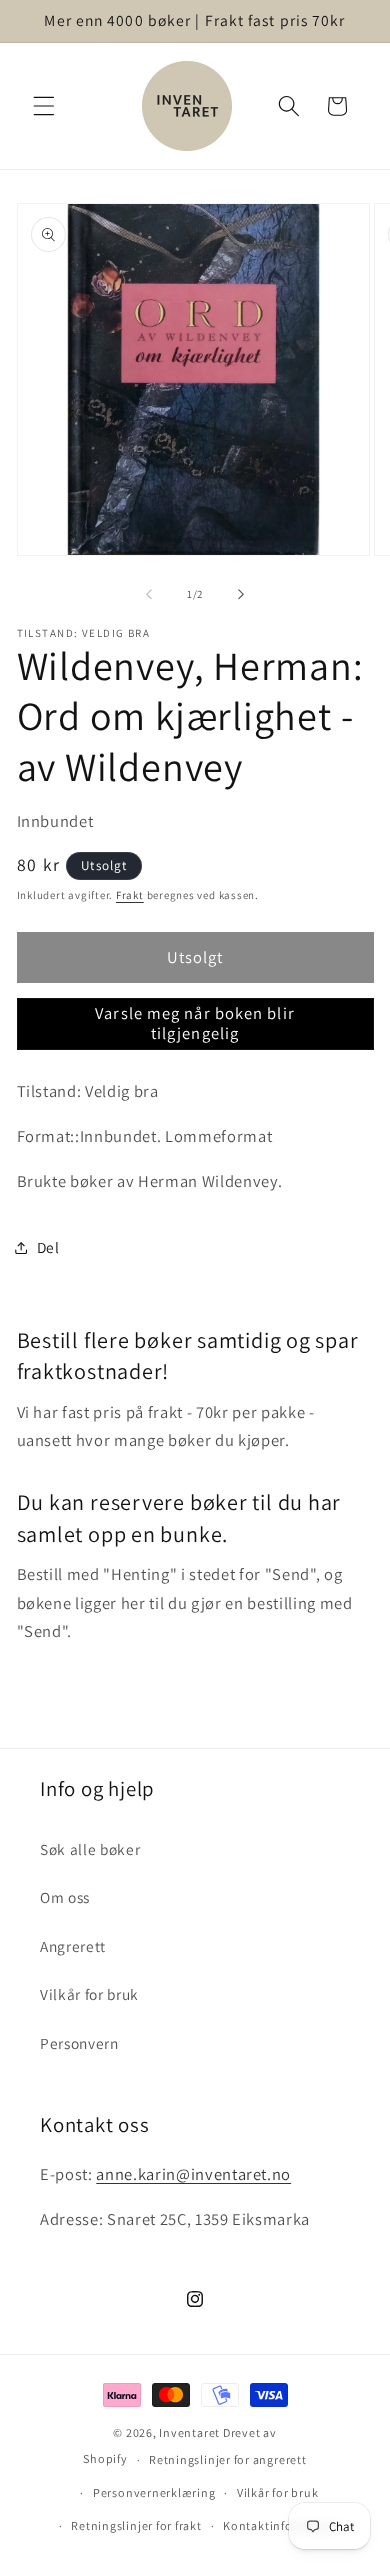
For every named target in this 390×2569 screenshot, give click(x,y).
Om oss (65, 1897)
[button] (44, 106)
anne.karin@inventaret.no (193, 2174)
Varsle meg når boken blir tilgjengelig (195, 1023)
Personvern (79, 2043)
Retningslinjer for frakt (136, 2525)
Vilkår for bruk (89, 1994)
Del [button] (48, 1247)
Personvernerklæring (154, 2492)
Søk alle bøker (90, 1849)
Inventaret (189, 2432)
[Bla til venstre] (149, 594)
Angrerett (73, 1946)
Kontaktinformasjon (281, 2525)
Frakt (130, 895)
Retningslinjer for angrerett (228, 2459)
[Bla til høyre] (241, 594)
